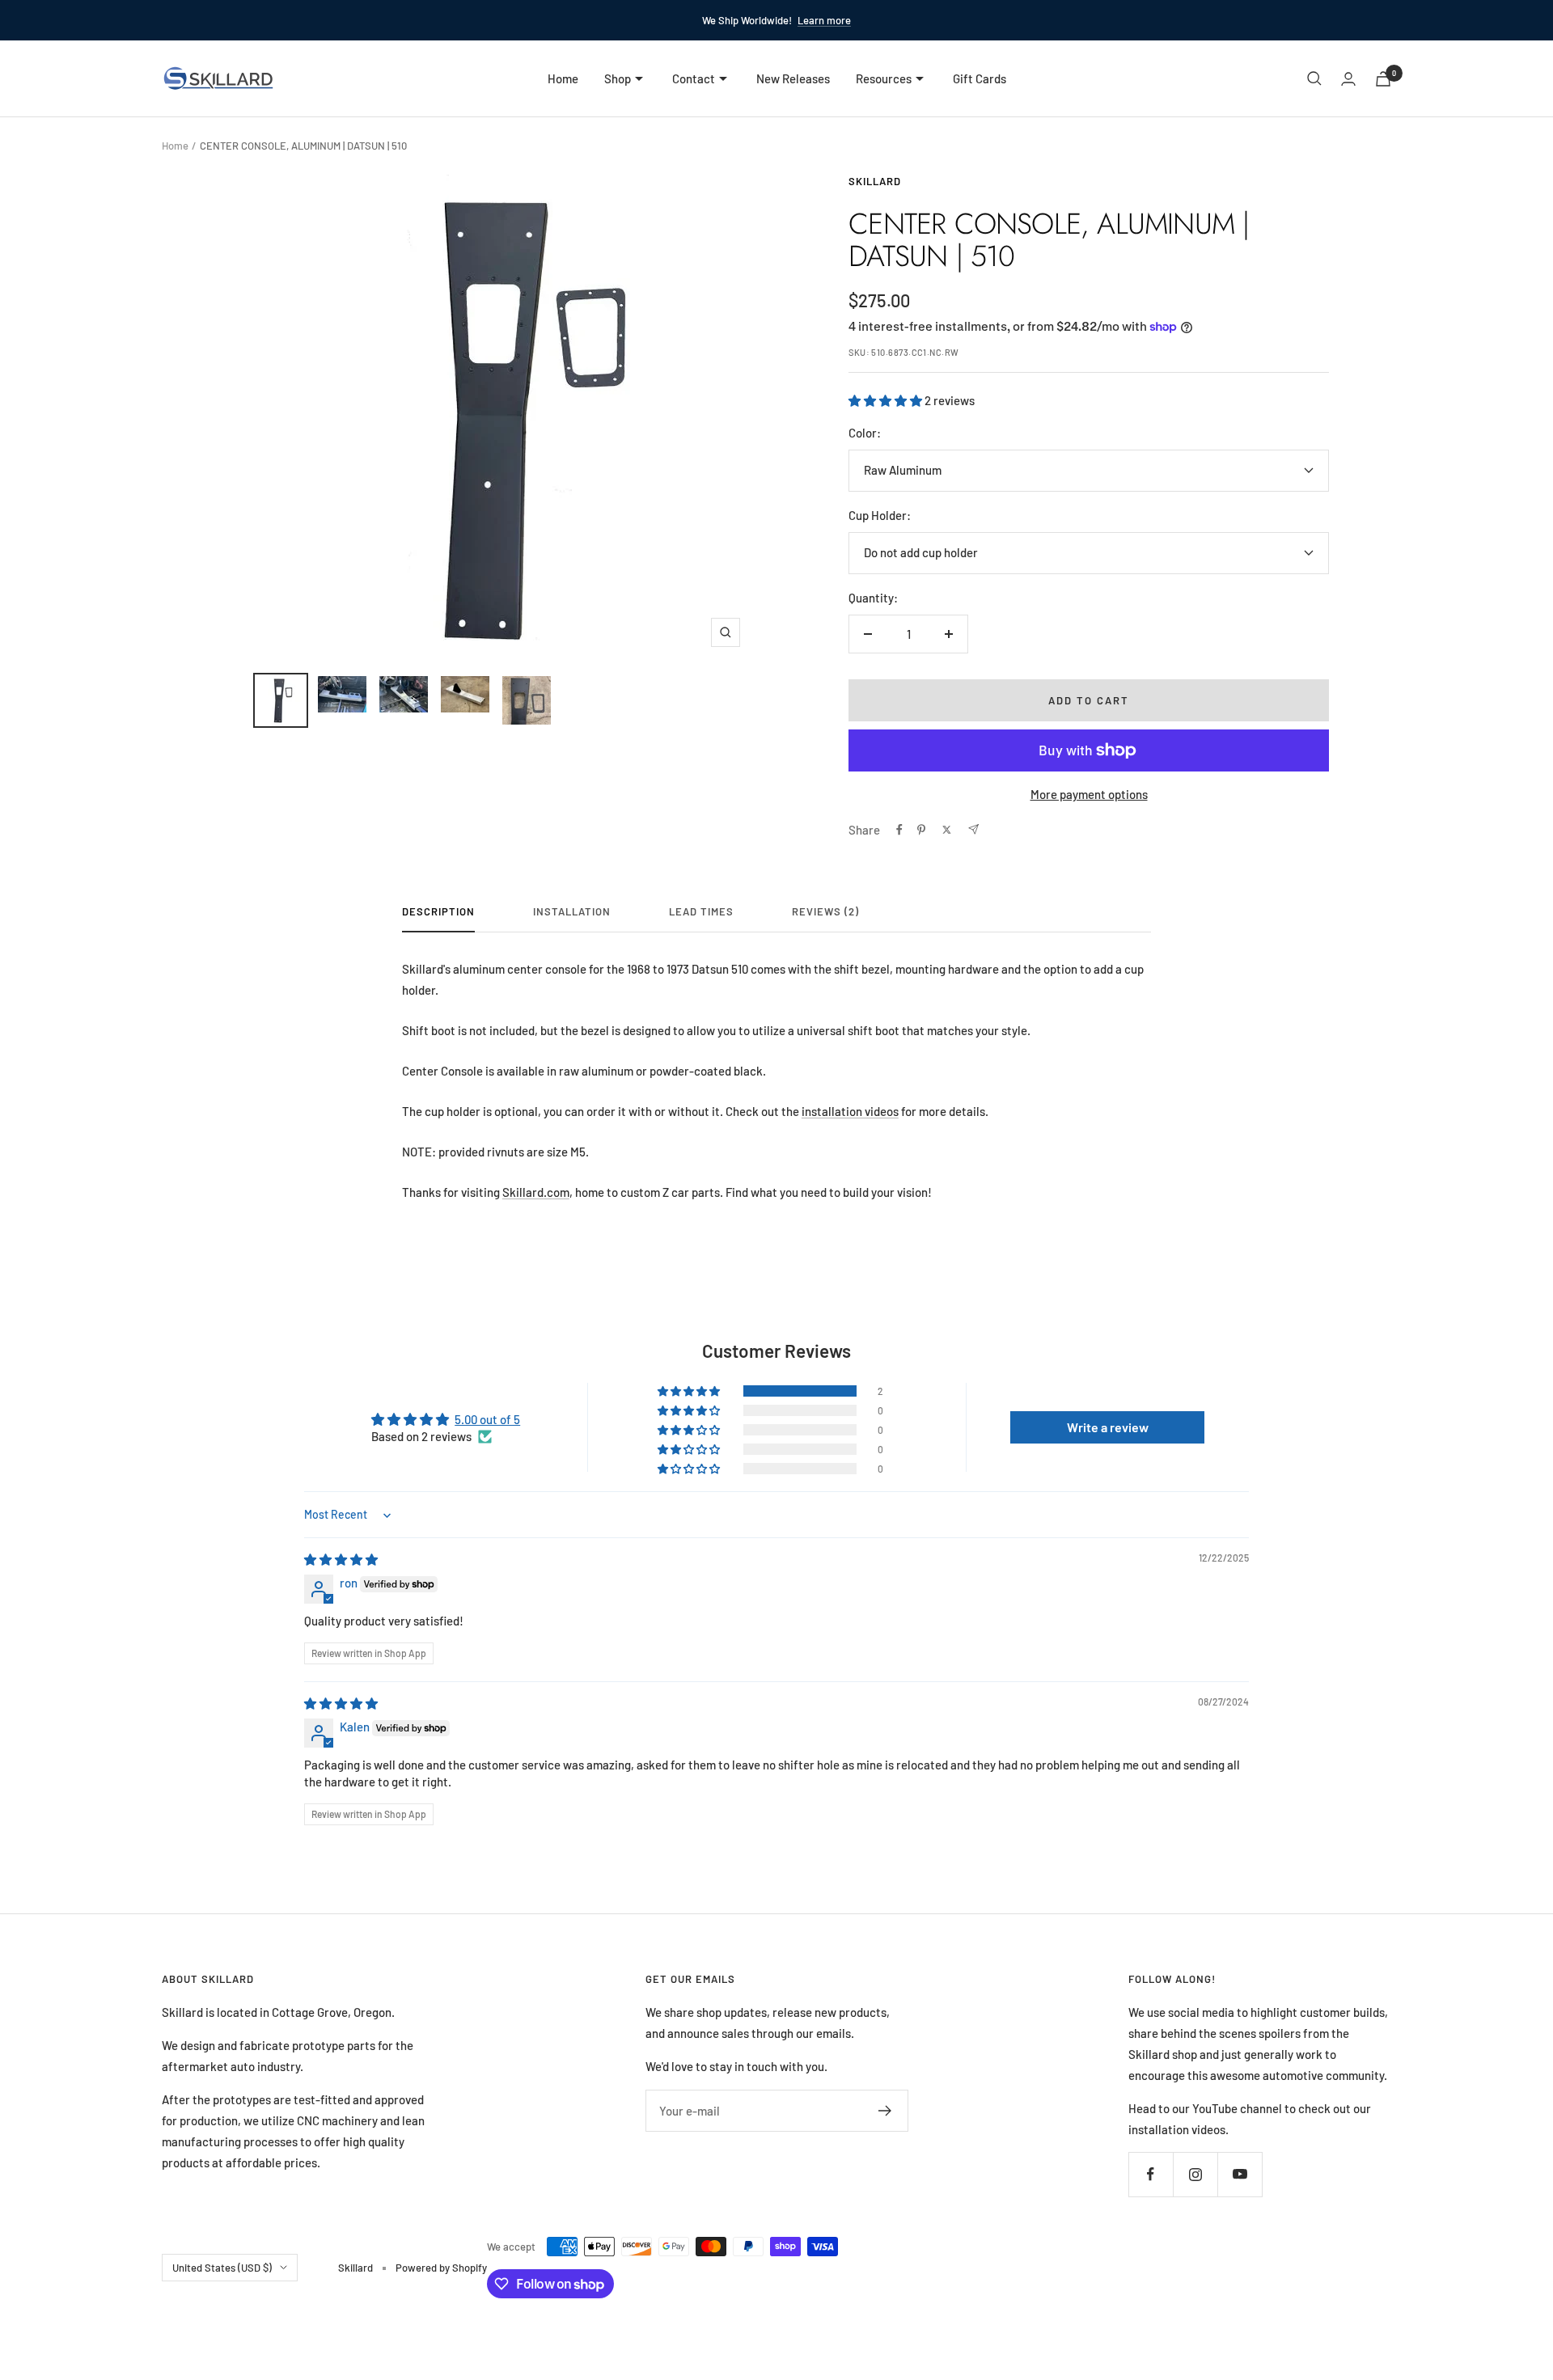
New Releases (793, 78)
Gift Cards (980, 78)
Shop (618, 78)
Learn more (824, 20)
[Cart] (1383, 79)
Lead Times (701, 911)
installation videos (850, 1111)
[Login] (1348, 79)
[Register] (885, 2111)
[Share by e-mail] (973, 829)
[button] (887, 400)
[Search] (1314, 78)
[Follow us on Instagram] (1195, 2174)
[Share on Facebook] (899, 830)
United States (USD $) (222, 2268)
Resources (884, 78)
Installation (572, 911)
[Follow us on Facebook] (1151, 2174)
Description (438, 911)
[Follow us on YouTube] (1240, 2174)
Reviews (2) (825, 911)
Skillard (875, 181)
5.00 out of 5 (487, 1419)
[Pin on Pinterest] (921, 830)
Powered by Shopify (441, 2268)
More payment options (1089, 794)
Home (563, 78)
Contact (694, 78)
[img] (341, 1559)
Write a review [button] (1108, 1427)
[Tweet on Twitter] (947, 830)
